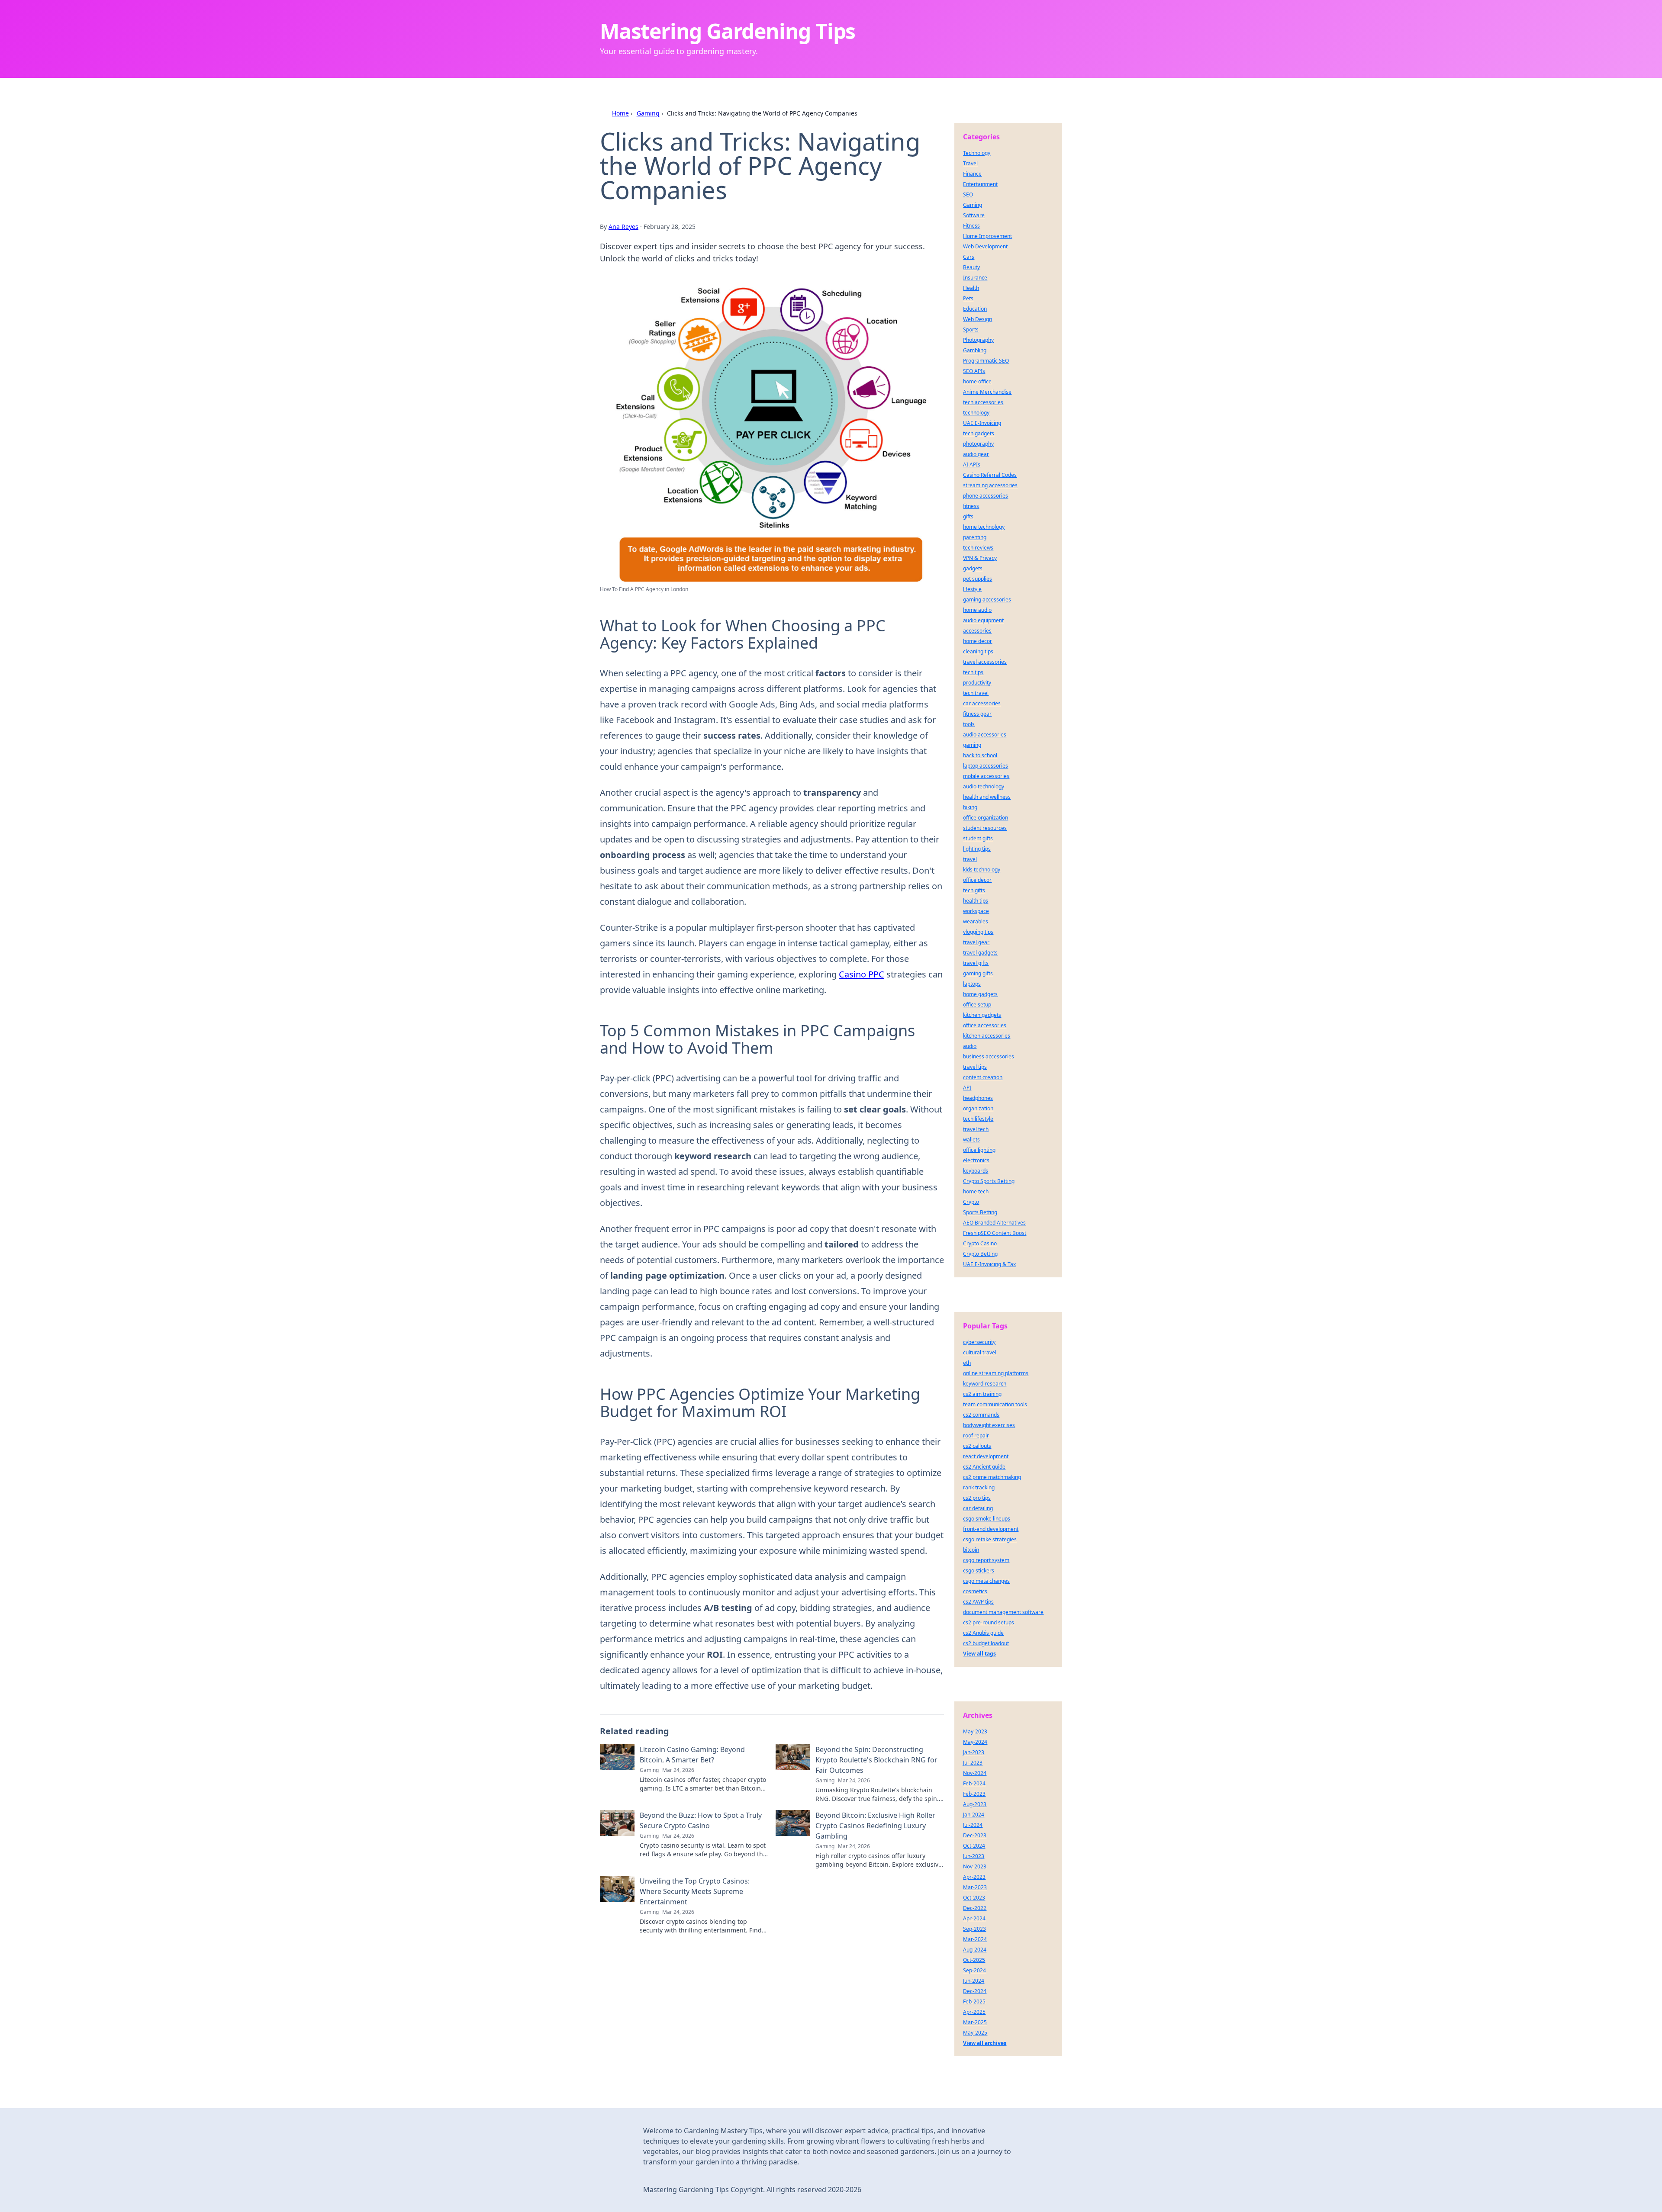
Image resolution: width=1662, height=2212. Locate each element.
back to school (980, 755)
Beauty (971, 267)
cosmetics (975, 1591)
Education (975, 309)
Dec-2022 (975, 1908)
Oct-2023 (974, 1898)
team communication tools (995, 1404)
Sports (971, 330)
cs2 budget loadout (986, 1643)
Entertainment (980, 184)
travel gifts (976, 963)
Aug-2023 (975, 1804)
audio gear (976, 454)
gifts (968, 516)
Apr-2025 (974, 2012)
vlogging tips (978, 932)
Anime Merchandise (987, 392)
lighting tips (977, 849)
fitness (971, 506)
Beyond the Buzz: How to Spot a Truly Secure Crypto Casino (701, 1820)
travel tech (976, 1129)
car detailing (978, 1508)
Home (620, 113)
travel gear (976, 942)
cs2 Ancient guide (984, 1467)
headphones (978, 1098)
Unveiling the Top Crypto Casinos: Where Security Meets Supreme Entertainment (695, 1891)
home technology (984, 527)
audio (970, 1046)
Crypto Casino (980, 1243)
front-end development (991, 1529)
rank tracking (979, 1487)
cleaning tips (978, 651)
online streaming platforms (996, 1373)
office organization (986, 818)
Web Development (985, 246)
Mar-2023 (975, 1887)
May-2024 (975, 1742)
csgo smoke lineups (987, 1519)
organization (978, 1108)
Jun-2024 (974, 1981)
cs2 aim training (982, 1394)
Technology (977, 153)
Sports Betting (980, 1212)
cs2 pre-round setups (989, 1622)
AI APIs (972, 465)
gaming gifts (978, 973)
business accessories (989, 1056)
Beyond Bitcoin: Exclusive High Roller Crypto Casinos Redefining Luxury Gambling (875, 1826)
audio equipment (983, 620)
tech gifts (974, 890)
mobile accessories (986, 776)
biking (970, 807)
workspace (976, 911)
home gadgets (980, 994)
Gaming (648, 113)
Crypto (971, 1202)
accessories (977, 631)
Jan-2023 (974, 1752)
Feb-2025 (974, 2001)
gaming (972, 745)
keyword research (985, 1384)
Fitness (971, 226)
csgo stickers (979, 1571)
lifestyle (972, 589)
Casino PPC (862, 974)
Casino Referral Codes (990, 475)
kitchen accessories (987, 1036)
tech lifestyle (978, 1119)
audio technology (984, 786)
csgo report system (986, 1560)
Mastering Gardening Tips (728, 31)
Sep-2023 (974, 1929)
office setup (977, 1005)
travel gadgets (980, 953)
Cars (969, 257)
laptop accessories (986, 766)
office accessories (985, 1025)
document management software (1003, 1612)
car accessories (982, 703)
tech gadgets (979, 433)
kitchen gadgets (982, 1015)
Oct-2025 (974, 1960)
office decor (977, 880)
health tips (976, 901)
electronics (976, 1160)
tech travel (976, 693)
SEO (968, 195)
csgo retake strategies (990, 1539)
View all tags (979, 1654)
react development (986, 1456)
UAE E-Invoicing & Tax (989, 1264)
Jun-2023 (974, 1856)
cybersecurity (979, 1342)
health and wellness (987, 797)
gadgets (973, 568)
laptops (972, 984)
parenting (975, 537)
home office (977, 381)
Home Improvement (987, 236)
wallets (971, 1140)
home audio (977, 610)
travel (970, 859)
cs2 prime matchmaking (992, 1477)
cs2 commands (981, 1415)
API (967, 1088)
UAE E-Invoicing (982, 423)
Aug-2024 (975, 1950)
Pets (968, 298)
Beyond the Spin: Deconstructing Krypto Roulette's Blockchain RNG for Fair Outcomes (876, 1760)
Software (974, 215)
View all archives (985, 2043)
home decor (978, 641)
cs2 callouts (977, 1446)
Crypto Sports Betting (989, 1181)
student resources (985, 828)
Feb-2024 (974, 1783)
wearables (976, 921)
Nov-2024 (975, 1773)
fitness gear (977, 714)
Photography (978, 340)
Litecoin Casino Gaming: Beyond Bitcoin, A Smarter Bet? (692, 1755)
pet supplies (978, 579)
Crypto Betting (980, 1254)
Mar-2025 (975, 2022)
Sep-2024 (974, 1970)
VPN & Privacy (980, 558)
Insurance (975, 278)
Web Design (978, 319)
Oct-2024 (974, 1846)
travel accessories (985, 662)
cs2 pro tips (977, 1498)
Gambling (975, 350)
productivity (977, 683)
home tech (976, 1191)
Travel (970, 163)
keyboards (976, 1171)
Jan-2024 (974, 1815)
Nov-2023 (975, 1866)
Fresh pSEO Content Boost (995, 1233)
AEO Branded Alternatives (994, 1223)
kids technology (982, 870)
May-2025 (975, 2033)
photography (978, 444)
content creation (983, 1077)
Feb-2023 (974, 1794)
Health (971, 288)
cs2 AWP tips (978, 1602)
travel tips (975, 1067)
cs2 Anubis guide (983, 1633)
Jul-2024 (973, 1825)
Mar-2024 (975, 1939)
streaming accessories (990, 485)
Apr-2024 (974, 1918)
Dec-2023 (975, 1835)
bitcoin (971, 1550)
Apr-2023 (974, 1877)
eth (967, 1363)
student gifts (978, 838)
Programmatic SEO (986, 361)
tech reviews (978, 548)
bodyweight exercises (989, 1425)
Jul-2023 (973, 1763)
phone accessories (986, 496)
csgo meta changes (986, 1581)
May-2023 (975, 1731)
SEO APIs (974, 371)
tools (969, 724)
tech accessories (983, 402)
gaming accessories (987, 600)
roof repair (976, 1436)
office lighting (979, 1150)
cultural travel (980, 1352)
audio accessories (985, 735)
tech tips (973, 672)
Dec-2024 (975, 1991)
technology (976, 413)
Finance (972, 174)
